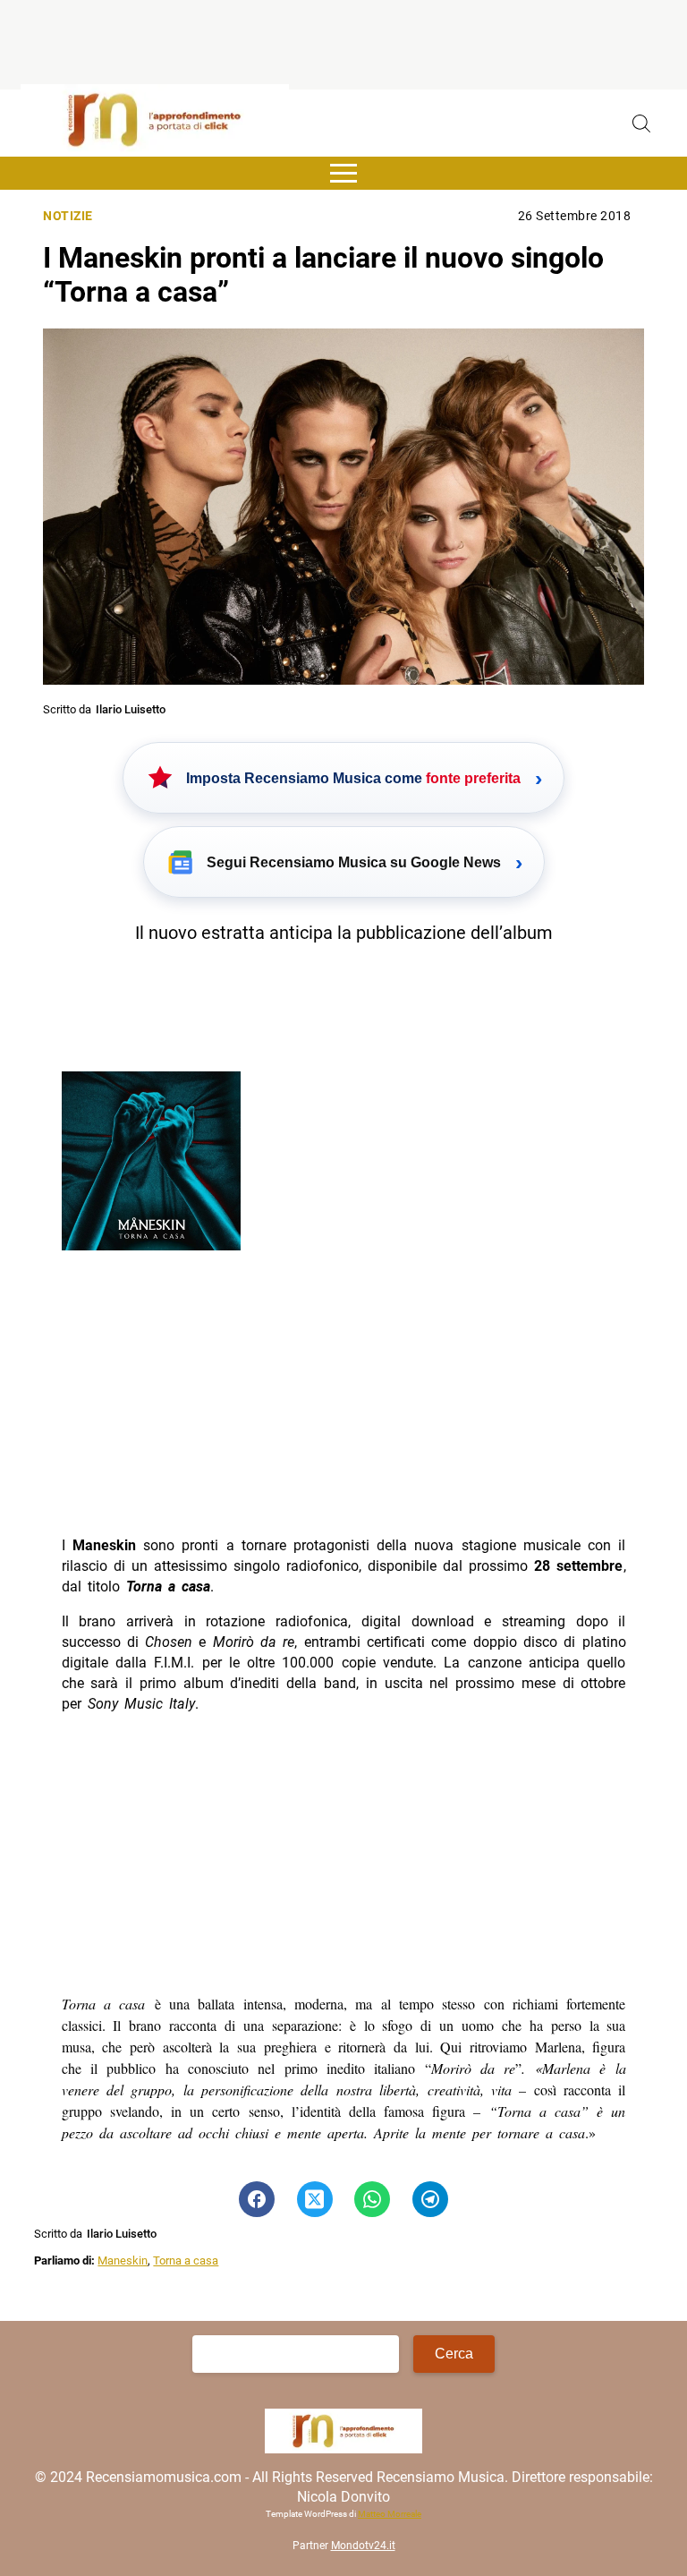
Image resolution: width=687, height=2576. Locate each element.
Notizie (68, 216)
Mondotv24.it (363, 2546)
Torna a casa (186, 2260)
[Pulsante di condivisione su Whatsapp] (372, 2199)
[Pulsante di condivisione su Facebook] (257, 2199)
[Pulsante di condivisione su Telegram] (430, 2199)
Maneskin (123, 2260)
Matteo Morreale (390, 2514)
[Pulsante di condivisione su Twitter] (315, 2199)
